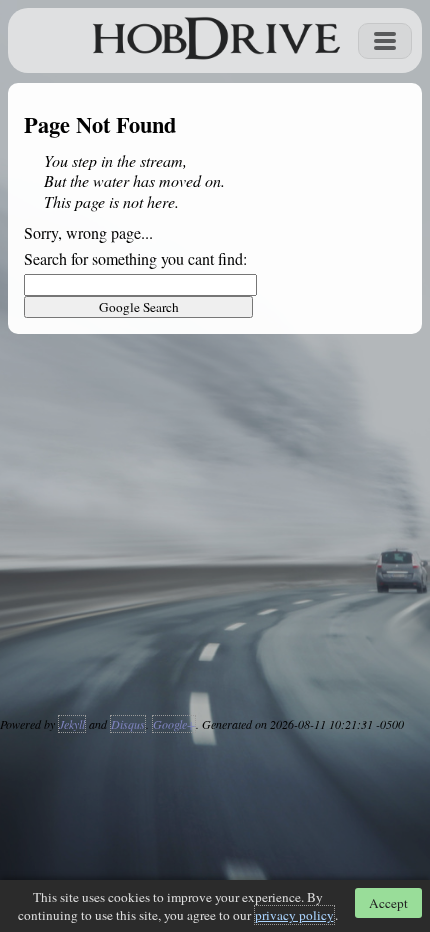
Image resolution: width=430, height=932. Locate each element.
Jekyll (72, 724)
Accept (388, 903)
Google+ (174, 724)
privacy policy (294, 915)
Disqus (128, 724)
